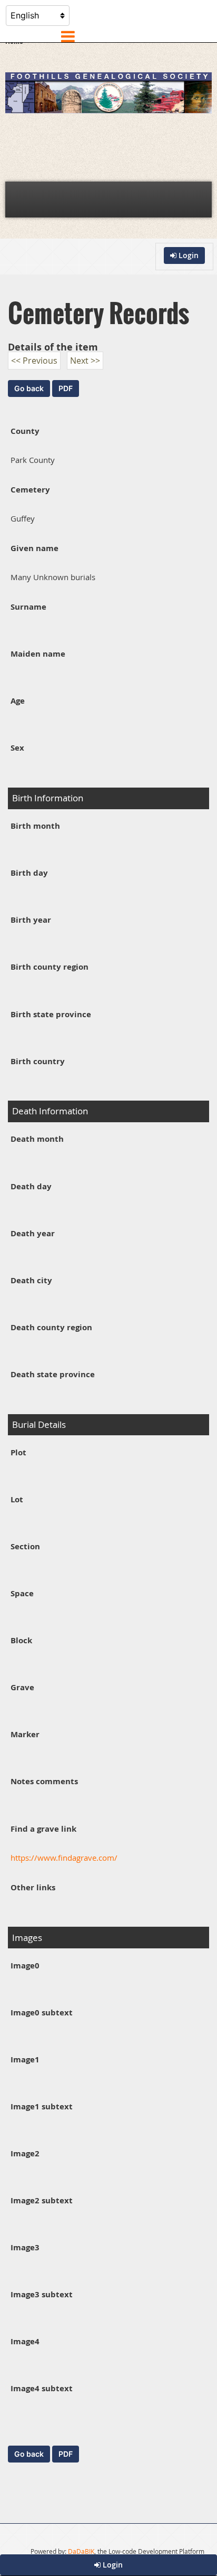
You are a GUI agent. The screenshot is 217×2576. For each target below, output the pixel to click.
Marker (25, 1734)
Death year (33, 1233)
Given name (34, 548)
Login (112, 2565)
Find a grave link (43, 1829)
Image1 (25, 2059)
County (25, 431)
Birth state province (51, 1014)
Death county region (51, 1327)
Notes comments (44, 1781)
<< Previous (34, 361)
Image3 (25, 2247)
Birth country (38, 1061)
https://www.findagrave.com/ (64, 1858)
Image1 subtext (42, 2106)
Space (22, 1593)
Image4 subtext (42, 2388)
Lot (17, 1499)
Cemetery (30, 490)
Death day (31, 1186)
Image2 (25, 2153)
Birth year (31, 920)
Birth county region (50, 967)
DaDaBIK (81, 2551)
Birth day (29, 873)
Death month (37, 1139)
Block (21, 1640)
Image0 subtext (42, 2012)
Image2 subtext (42, 2200)
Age (18, 701)
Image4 (25, 2341)
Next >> (85, 361)
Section (25, 1546)
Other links (33, 1887)
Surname (28, 607)
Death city (31, 1280)
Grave (22, 1687)
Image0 (25, 1966)
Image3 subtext (42, 2294)
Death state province (53, 1374)
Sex (17, 748)
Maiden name (38, 654)
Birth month (35, 826)
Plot (18, 1452)
